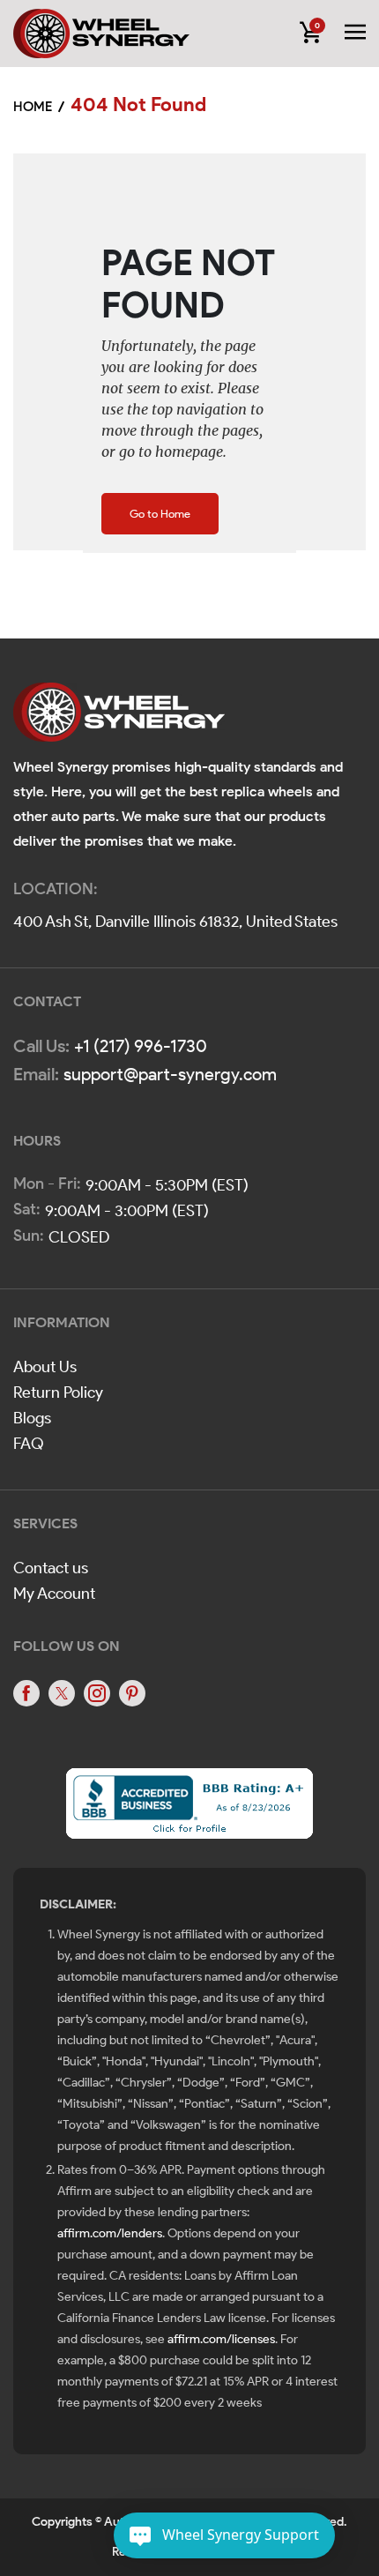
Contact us (51, 1568)
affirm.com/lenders (110, 2233)
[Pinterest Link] (132, 1693)
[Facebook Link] (26, 1693)
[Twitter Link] (62, 1693)
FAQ (29, 1444)
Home (33, 107)
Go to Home (160, 514)
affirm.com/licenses (221, 2339)
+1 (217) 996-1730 (141, 1046)
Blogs (32, 1418)
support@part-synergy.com (170, 1074)
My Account (54, 1594)
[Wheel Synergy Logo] (119, 718)
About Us (45, 1367)
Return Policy (58, 1393)
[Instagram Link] (97, 1693)
